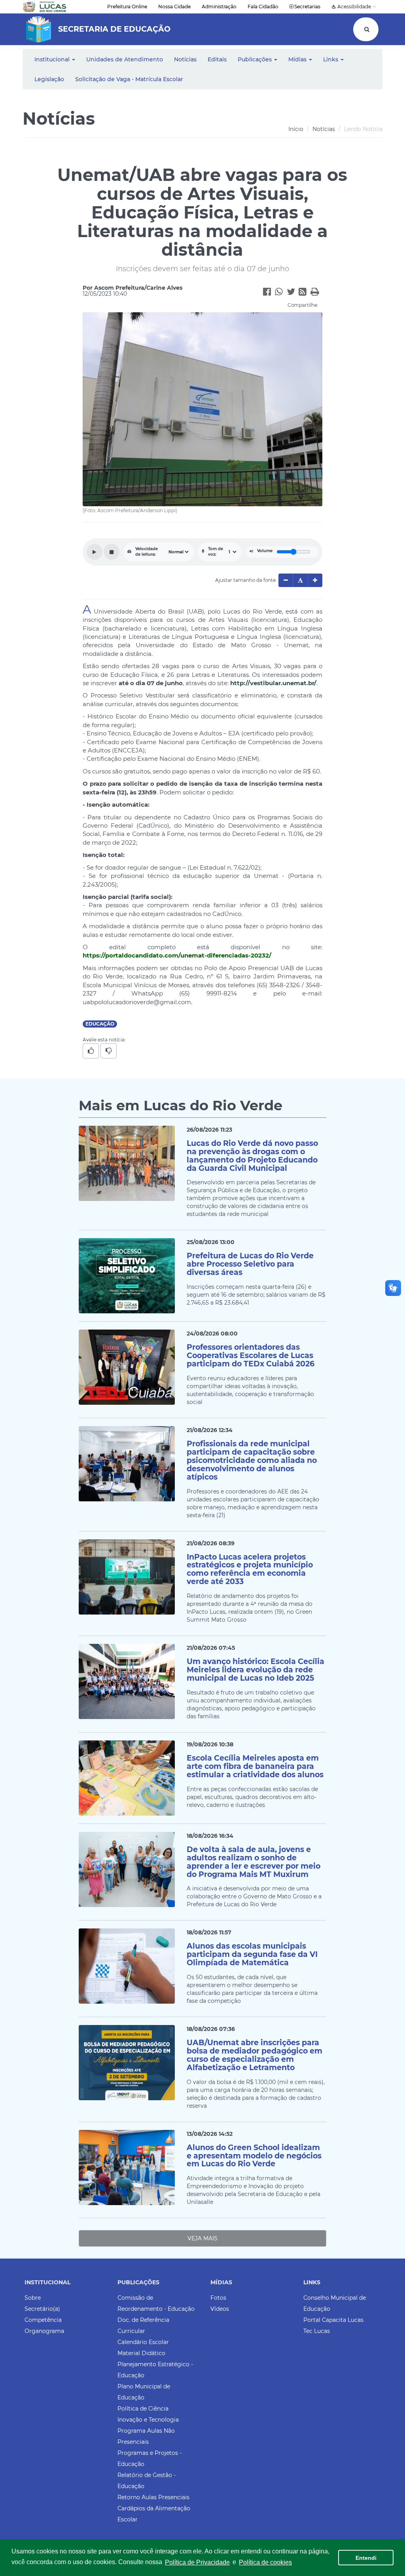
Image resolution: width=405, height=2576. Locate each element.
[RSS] (305, 293)
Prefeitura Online (127, 7)
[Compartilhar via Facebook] (269, 293)
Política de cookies (265, 2562)
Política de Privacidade (197, 2562)
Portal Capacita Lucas (333, 2320)
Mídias (298, 59)
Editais (217, 59)
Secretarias (307, 7)
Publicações (255, 59)
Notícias (185, 59)
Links (331, 59)
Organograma (44, 2331)
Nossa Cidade (174, 7)
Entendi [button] (366, 2558)
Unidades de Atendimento (125, 59)
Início (296, 129)
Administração (219, 7)
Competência (43, 2320)
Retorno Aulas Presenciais (153, 2497)
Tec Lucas (317, 2331)
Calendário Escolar (143, 2342)
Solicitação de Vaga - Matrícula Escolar (129, 79)
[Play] (95, 552)
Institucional (53, 59)
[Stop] (112, 552)
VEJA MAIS (202, 2238)
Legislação (49, 79)
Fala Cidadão (263, 7)
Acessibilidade (354, 7)
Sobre (33, 2298)
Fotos (218, 2298)
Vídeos (220, 2309)
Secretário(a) (42, 2309)
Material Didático (141, 2353)
